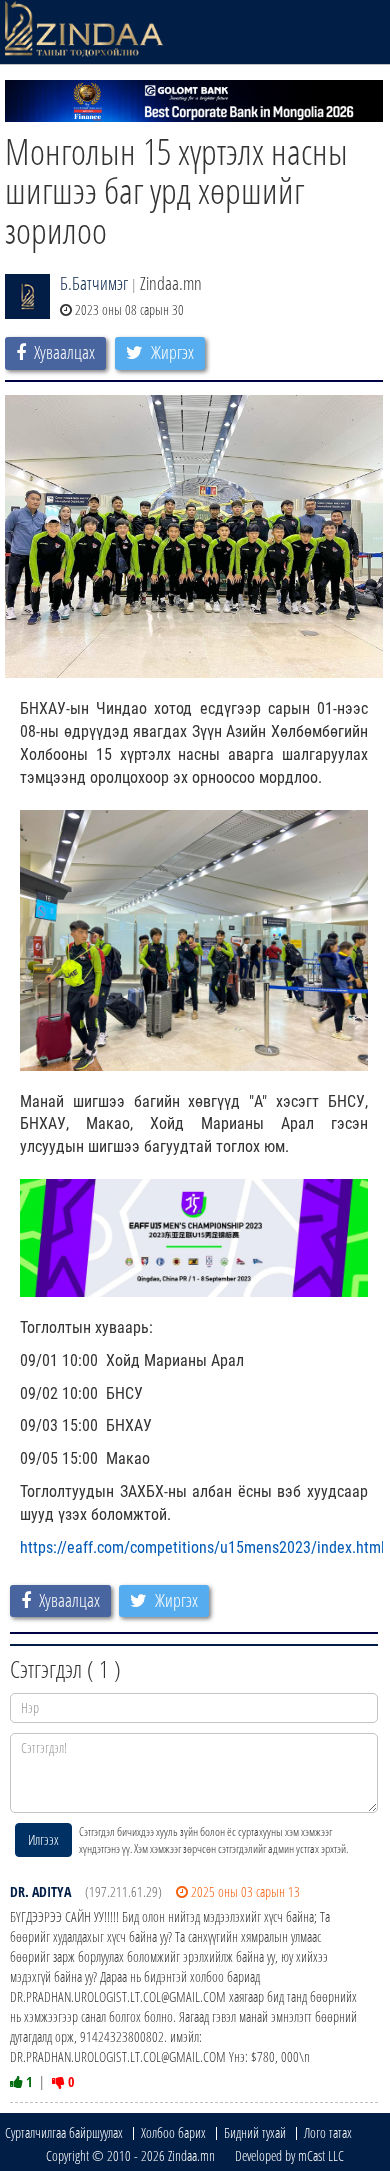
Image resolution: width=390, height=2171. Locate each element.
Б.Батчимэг (94, 283)
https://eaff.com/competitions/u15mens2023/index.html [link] (202, 1547)
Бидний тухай (255, 2132)
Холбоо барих (173, 2132)
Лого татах (328, 2132)
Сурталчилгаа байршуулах (64, 2132)
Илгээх (43, 1839)
